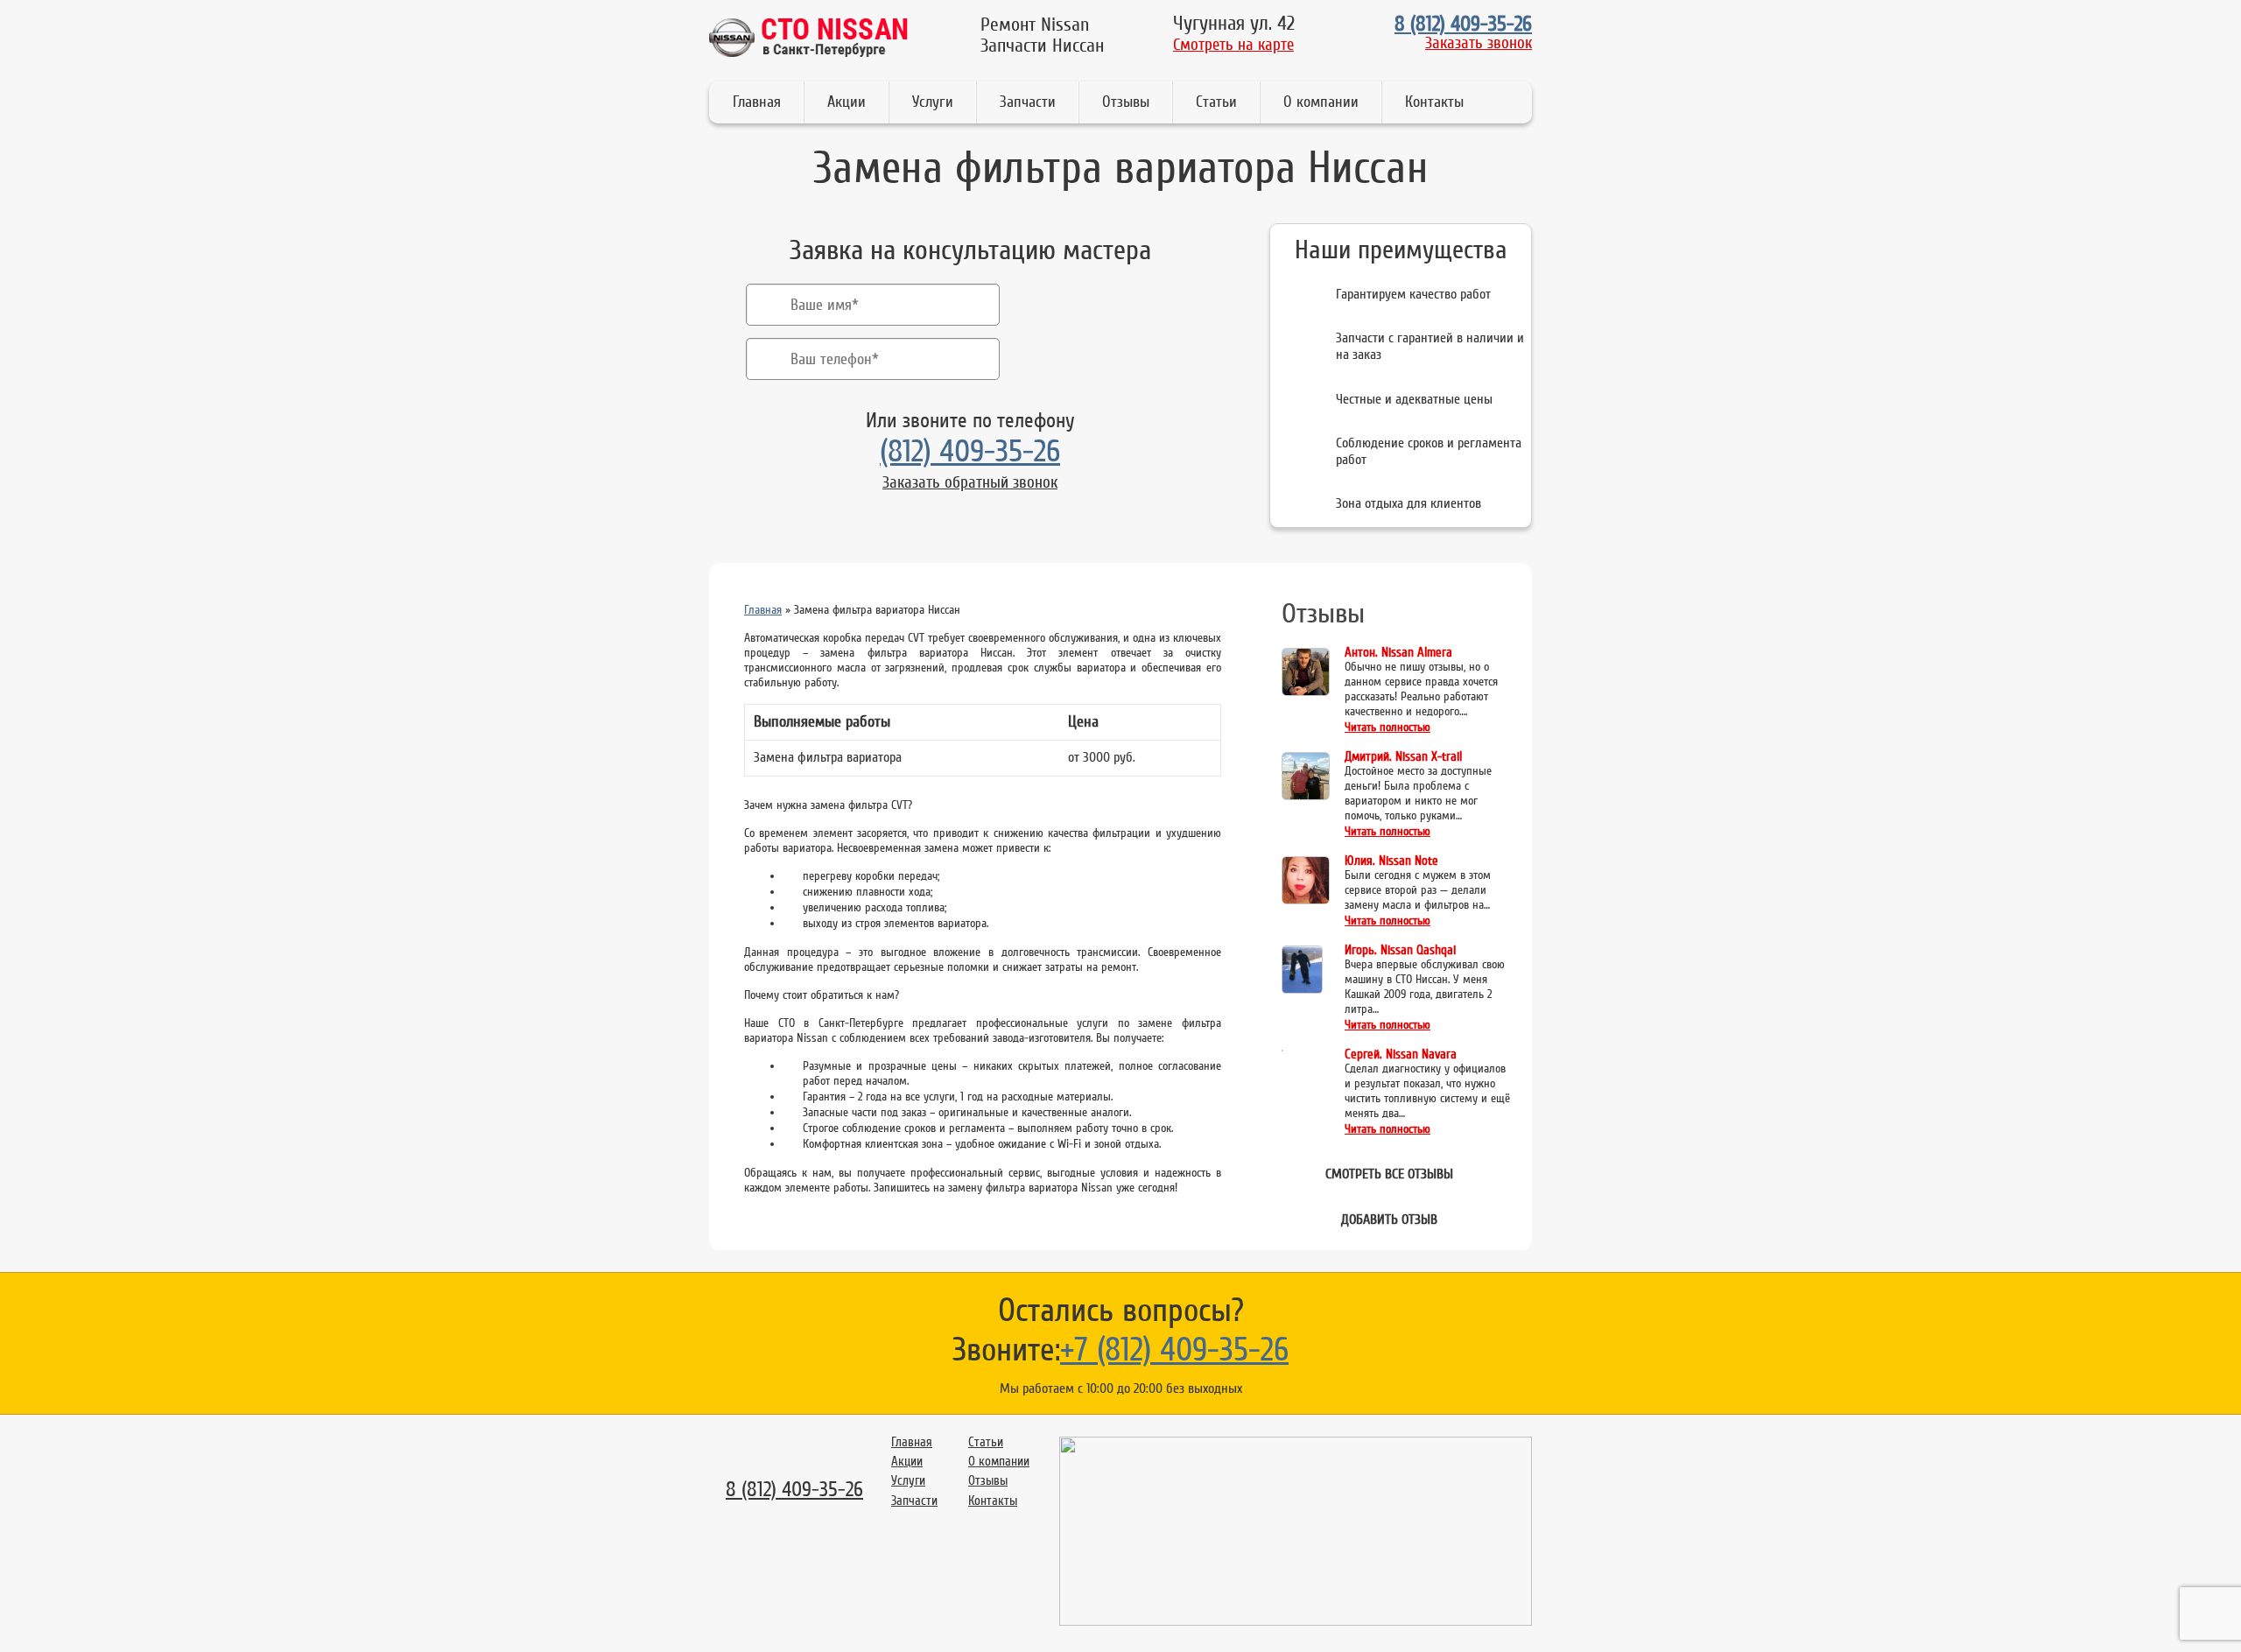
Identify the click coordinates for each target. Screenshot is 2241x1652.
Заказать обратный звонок (970, 482)
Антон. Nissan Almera (1398, 653)
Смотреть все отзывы (1389, 1174)
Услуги (933, 102)
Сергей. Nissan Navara (1401, 1054)
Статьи (1216, 102)
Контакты (1434, 102)
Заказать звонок (1479, 43)
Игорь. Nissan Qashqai (1400, 950)
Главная (757, 102)
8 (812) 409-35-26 (1463, 24)
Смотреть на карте (1233, 45)
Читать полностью (1387, 728)
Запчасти (1028, 102)
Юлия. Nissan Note (1391, 861)
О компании (1321, 102)
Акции (847, 102)
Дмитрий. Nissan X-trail (1403, 757)
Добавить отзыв (1389, 1220)
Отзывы (1126, 102)
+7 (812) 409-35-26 (1174, 1350)
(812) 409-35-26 (970, 451)
